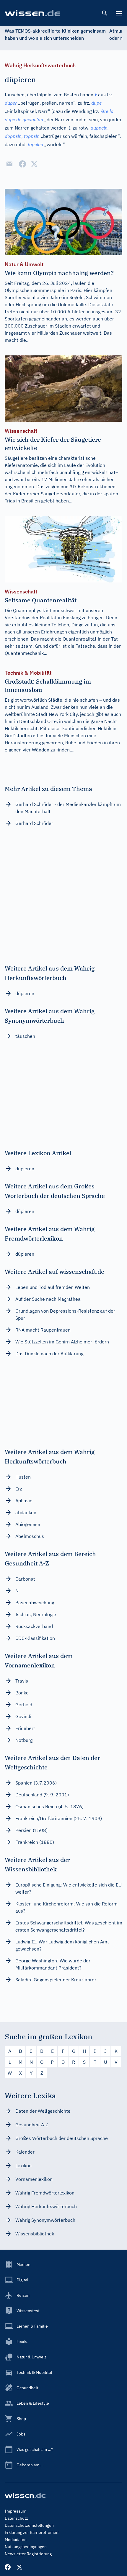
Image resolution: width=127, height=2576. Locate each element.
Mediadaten (16, 2540)
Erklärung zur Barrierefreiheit (32, 2532)
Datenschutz (16, 2518)
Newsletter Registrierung (28, 2554)
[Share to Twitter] (34, 164)
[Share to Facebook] (22, 164)
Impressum (16, 2511)
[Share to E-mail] (9, 164)
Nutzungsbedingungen (26, 2547)
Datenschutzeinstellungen (29, 2525)
